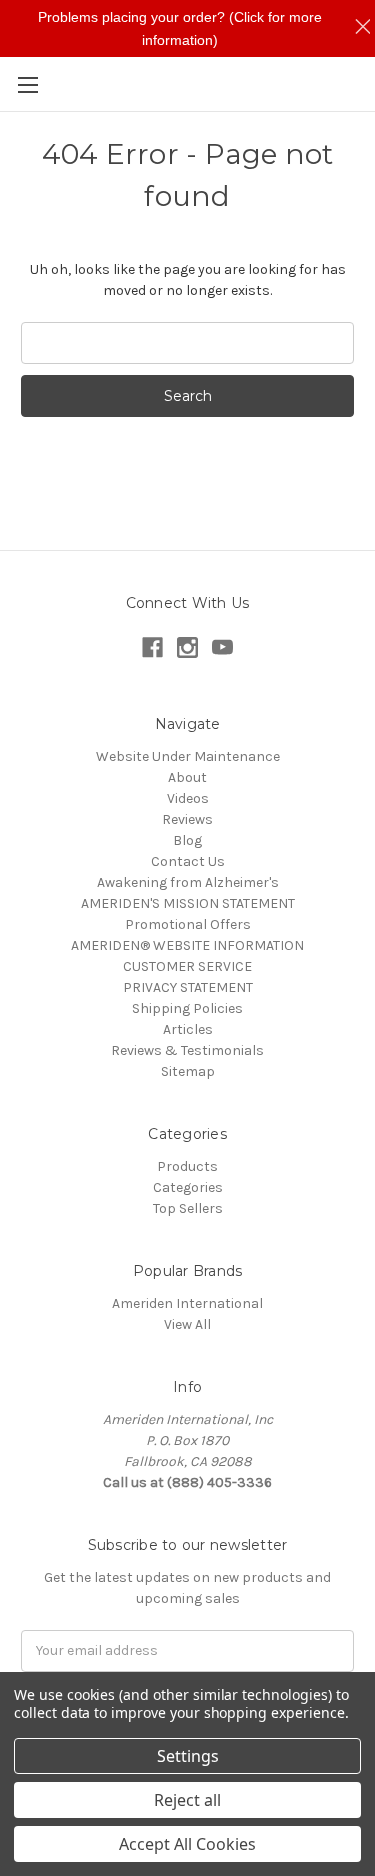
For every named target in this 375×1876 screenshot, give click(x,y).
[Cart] (364, 83)
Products (187, 1166)
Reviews (187, 819)
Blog (187, 840)
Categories (188, 1187)
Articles (188, 1029)
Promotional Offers (188, 924)
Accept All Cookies (187, 1844)
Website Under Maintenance (188, 756)
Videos (188, 798)
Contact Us (188, 861)
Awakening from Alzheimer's (188, 882)
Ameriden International (187, 1303)
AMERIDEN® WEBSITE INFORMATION (187, 945)
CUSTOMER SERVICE (187, 966)
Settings (188, 1756)
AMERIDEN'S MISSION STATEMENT (188, 903)
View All (187, 1324)
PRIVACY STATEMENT (188, 987)
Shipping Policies (187, 1008)
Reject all (187, 1800)
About (187, 777)
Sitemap (188, 1071)
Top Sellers (188, 1208)
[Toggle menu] (27, 84)
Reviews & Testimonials (187, 1050)
